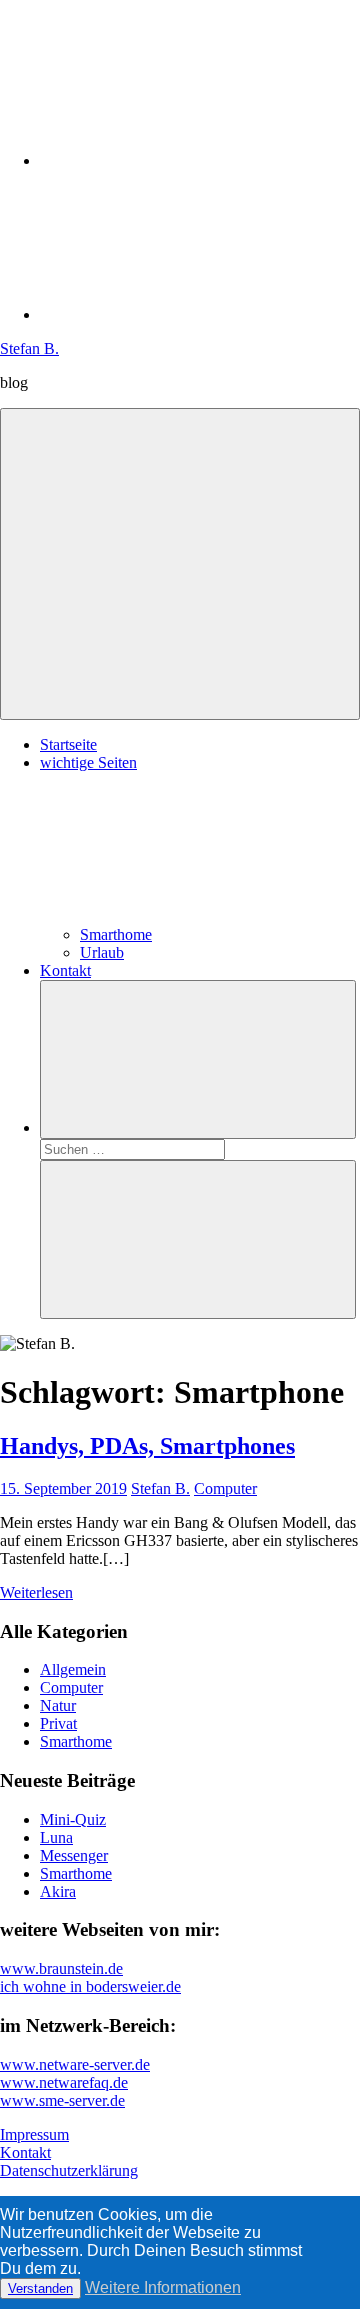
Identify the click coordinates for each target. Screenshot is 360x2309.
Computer (225, 1488)
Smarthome (116, 934)
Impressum (34, 2134)
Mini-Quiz (73, 1819)
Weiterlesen (36, 1592)
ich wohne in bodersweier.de (90, 1986)
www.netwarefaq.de (64, 2082)
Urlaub (102, 952)
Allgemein (73, 1669)
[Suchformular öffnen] (198, 1059)
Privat (58, 1723)
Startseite (68, 744)
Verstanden (40, 2288)
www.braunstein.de (61, 1968)
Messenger (74, 1855)
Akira (58, 1891)
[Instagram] (190, 160)
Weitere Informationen (163, 2287)
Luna (56, 1837)
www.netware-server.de (75, 2064)
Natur (58, 1705)
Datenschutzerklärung (69, 2170)
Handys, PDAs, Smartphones (147, 1446)
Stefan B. (29, 348)
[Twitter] (190, 314)
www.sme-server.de (62, 2100)
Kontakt (65, 970)
